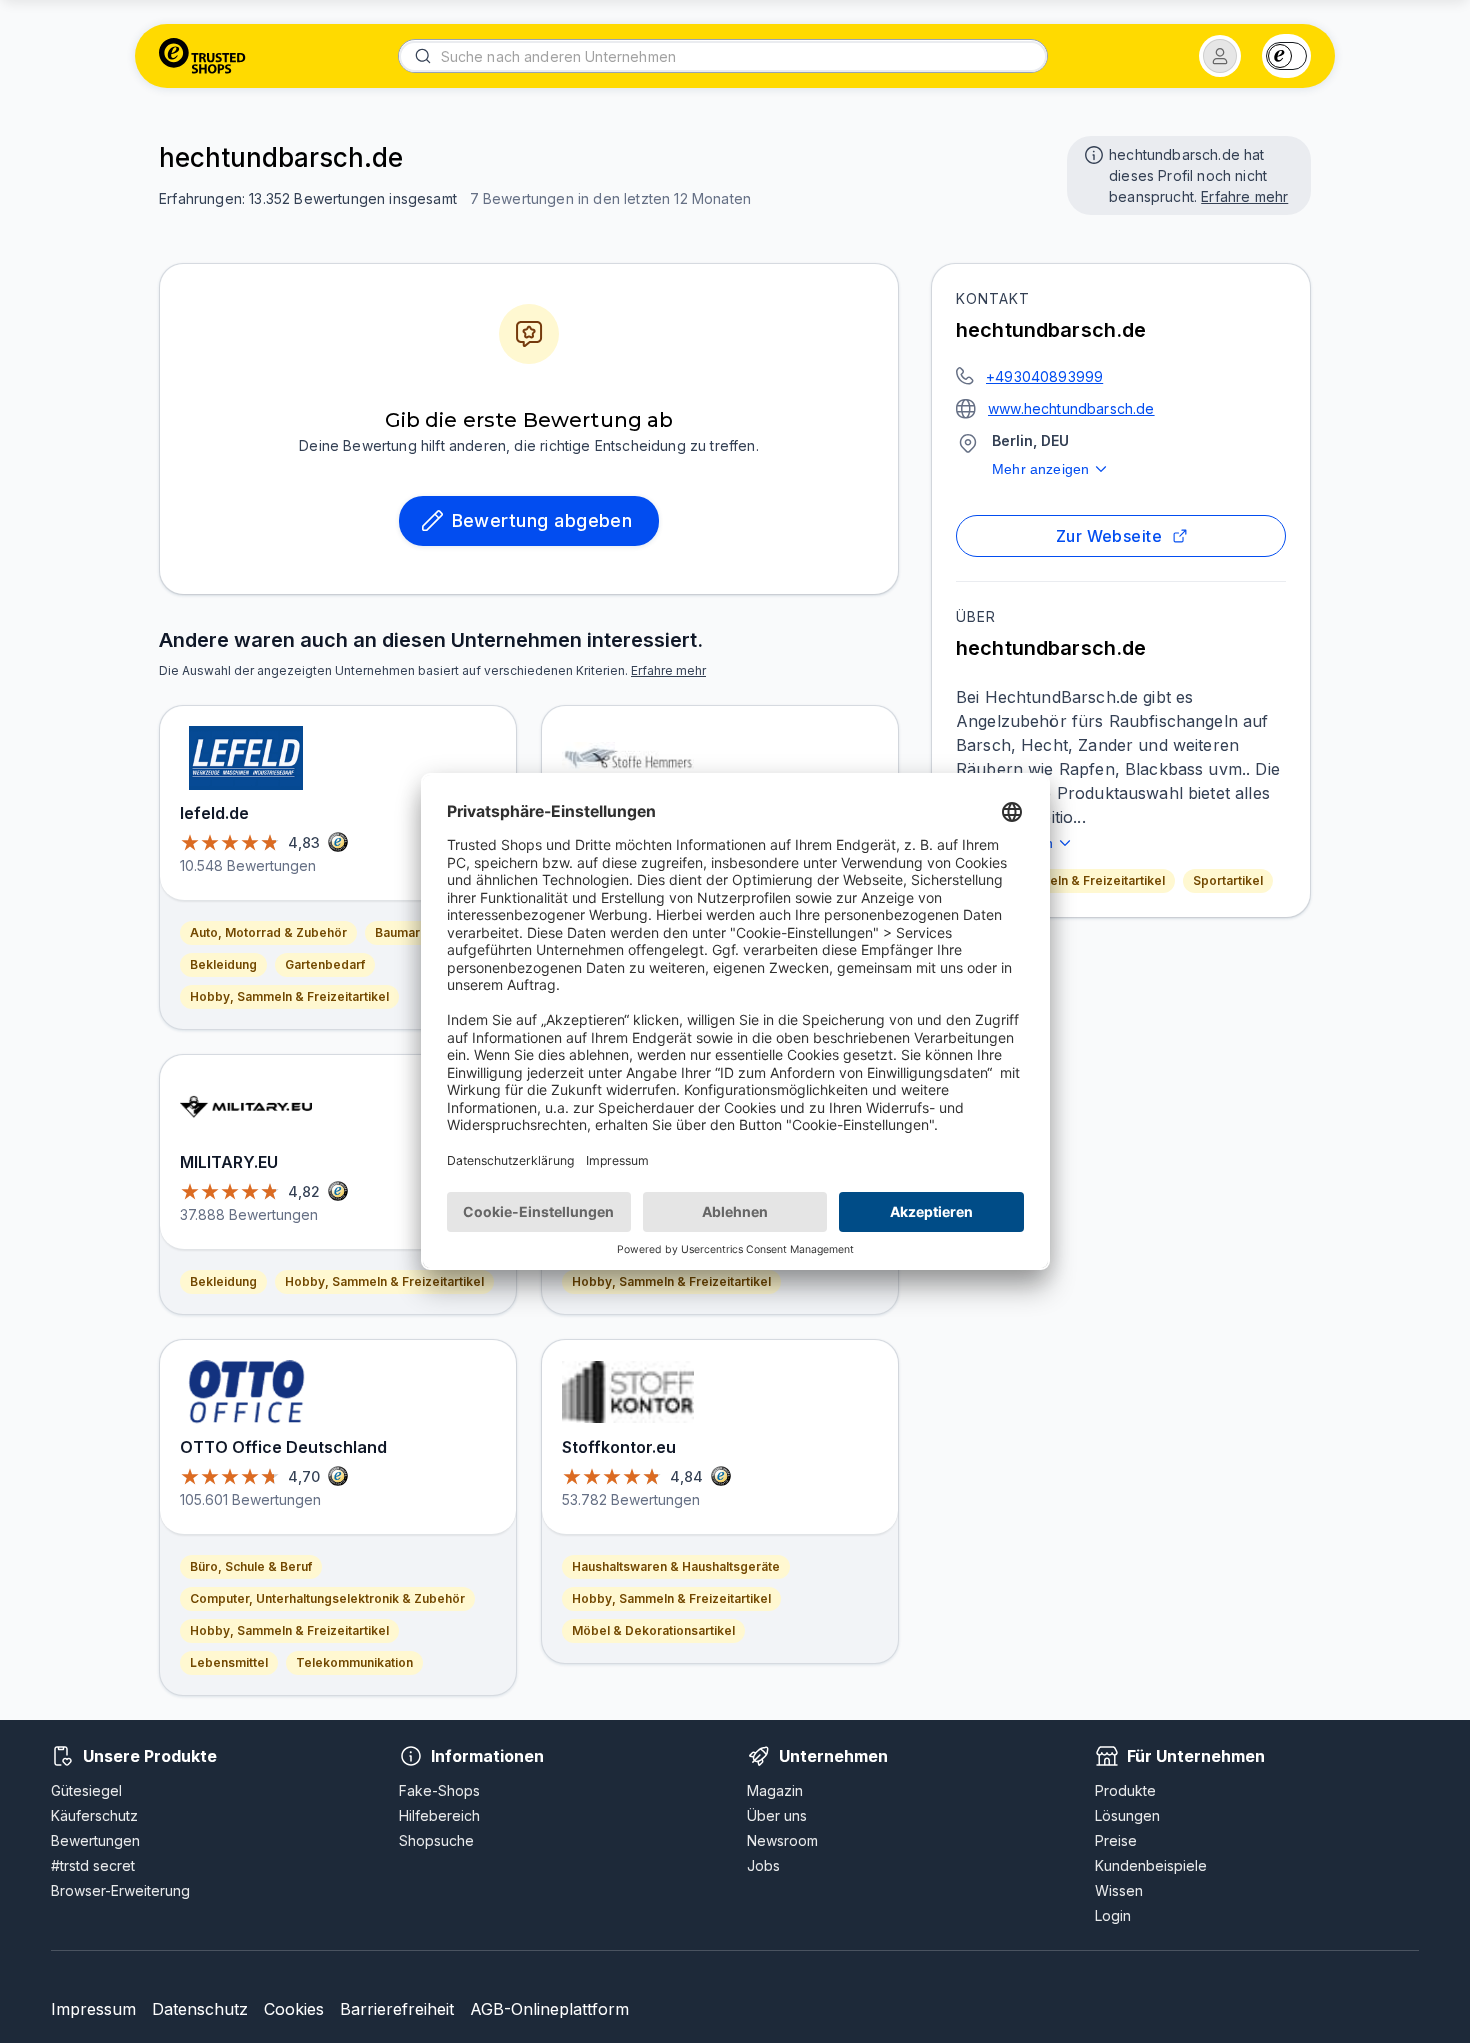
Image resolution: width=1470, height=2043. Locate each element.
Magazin (775, 1790)
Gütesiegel (86, 1790)
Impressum (93, 2009)
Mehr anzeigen (1040, 469)
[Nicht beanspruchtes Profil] (1092, 153)
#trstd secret (93, 1865)
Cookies (294, 2009)
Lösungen (1127, 1815)
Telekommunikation (354, 1662)
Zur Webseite (1109, 536)
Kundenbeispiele (1151, 1865)
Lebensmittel (229, 1662)
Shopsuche (436, 1840)
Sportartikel (1228, 880)
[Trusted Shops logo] (202, 56)
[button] (1220, 56)
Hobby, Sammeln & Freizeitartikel (1065, 880)
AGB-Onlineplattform (549, 2009)
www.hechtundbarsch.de (1071, 408)
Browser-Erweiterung (120, 1890)
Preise (1116, 1840)
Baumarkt (403, 932)
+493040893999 (1044, 376)
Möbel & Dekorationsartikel (653, 1630)
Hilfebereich (439, 1815)
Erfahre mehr (1244, 196)
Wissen (1119, 1890)
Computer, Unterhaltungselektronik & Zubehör (327, 1598)
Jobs (763, 1865)
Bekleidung (223, 964)
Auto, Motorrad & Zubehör (268, 932)
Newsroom (782, 1840)
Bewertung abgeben (542, 520)
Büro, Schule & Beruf (251, 1566)
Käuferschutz (94, 1815)
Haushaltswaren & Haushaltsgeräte (676, 1566)
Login (1113, 1915)
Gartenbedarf (325, 964)
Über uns (777, 1815)
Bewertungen (95, 1840)
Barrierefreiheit (397, 2009)
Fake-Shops (439, 1790)
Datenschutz (200, 2009)
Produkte (1125, 1790)
